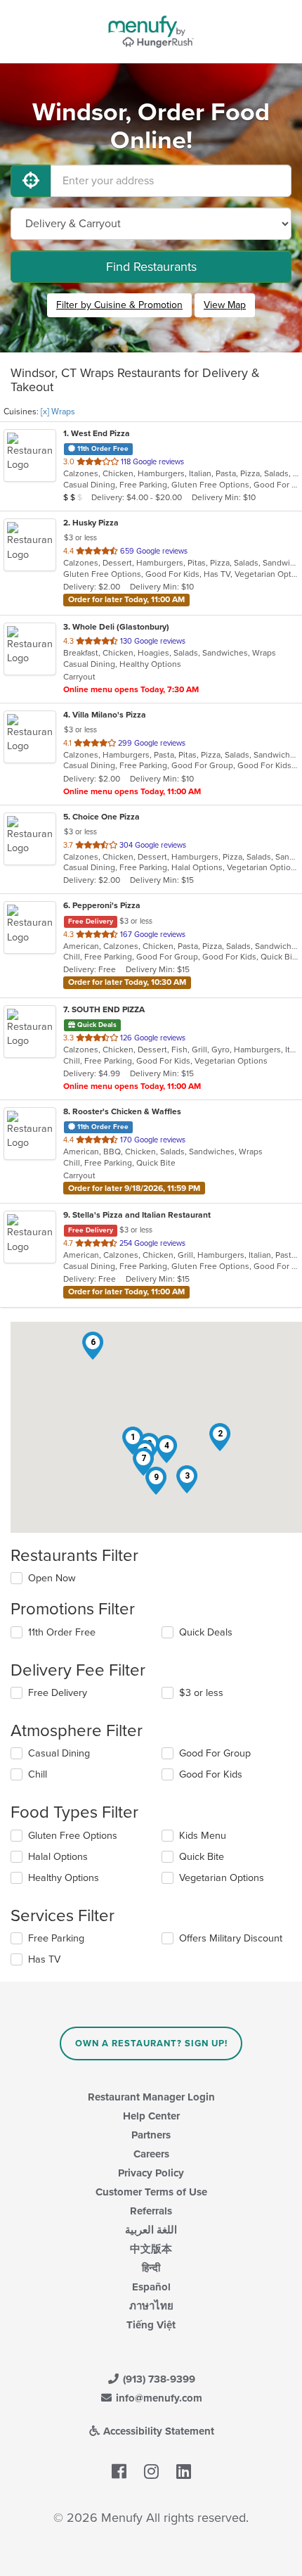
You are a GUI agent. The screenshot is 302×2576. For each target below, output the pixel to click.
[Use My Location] (31, 181)
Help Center (151, 2116)
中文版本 (151, 2249)
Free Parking (56, 1938)
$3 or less (201, 1693)
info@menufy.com (158, 2398)
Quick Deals (206, 1632)
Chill (38, 1774)
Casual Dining (59, 1753)
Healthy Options (64, 1878)
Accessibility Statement (157, 2431)
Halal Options (58, 1857)
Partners (151, 2135)
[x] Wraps (58, 412)
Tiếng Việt (151, 2325)
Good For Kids (211, 1774)
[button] (220, 1437)
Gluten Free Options (73, 1836)
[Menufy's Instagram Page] (151, 2472)
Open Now (52, 1578)
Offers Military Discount (231, 1938)
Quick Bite (202, 1857)
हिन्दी (151, 2268)
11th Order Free (62, 1632)
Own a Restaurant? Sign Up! (151, 2043)
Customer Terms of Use (151, 2192)
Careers (151, 2154)
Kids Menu (203, 1836)
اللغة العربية (151, 2230)
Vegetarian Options (222, 1878)
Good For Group (215, 1753)
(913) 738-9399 (158, 2379)
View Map (225, 305)
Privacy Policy (151, 2173)
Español (151, 2287)
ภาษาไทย (151, 2306)
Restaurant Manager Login (151, 2097)
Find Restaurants (151, 267)
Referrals (151, 2211)
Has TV (44, 1959)
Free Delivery (58, 1693)
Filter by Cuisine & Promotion (119, 305)
